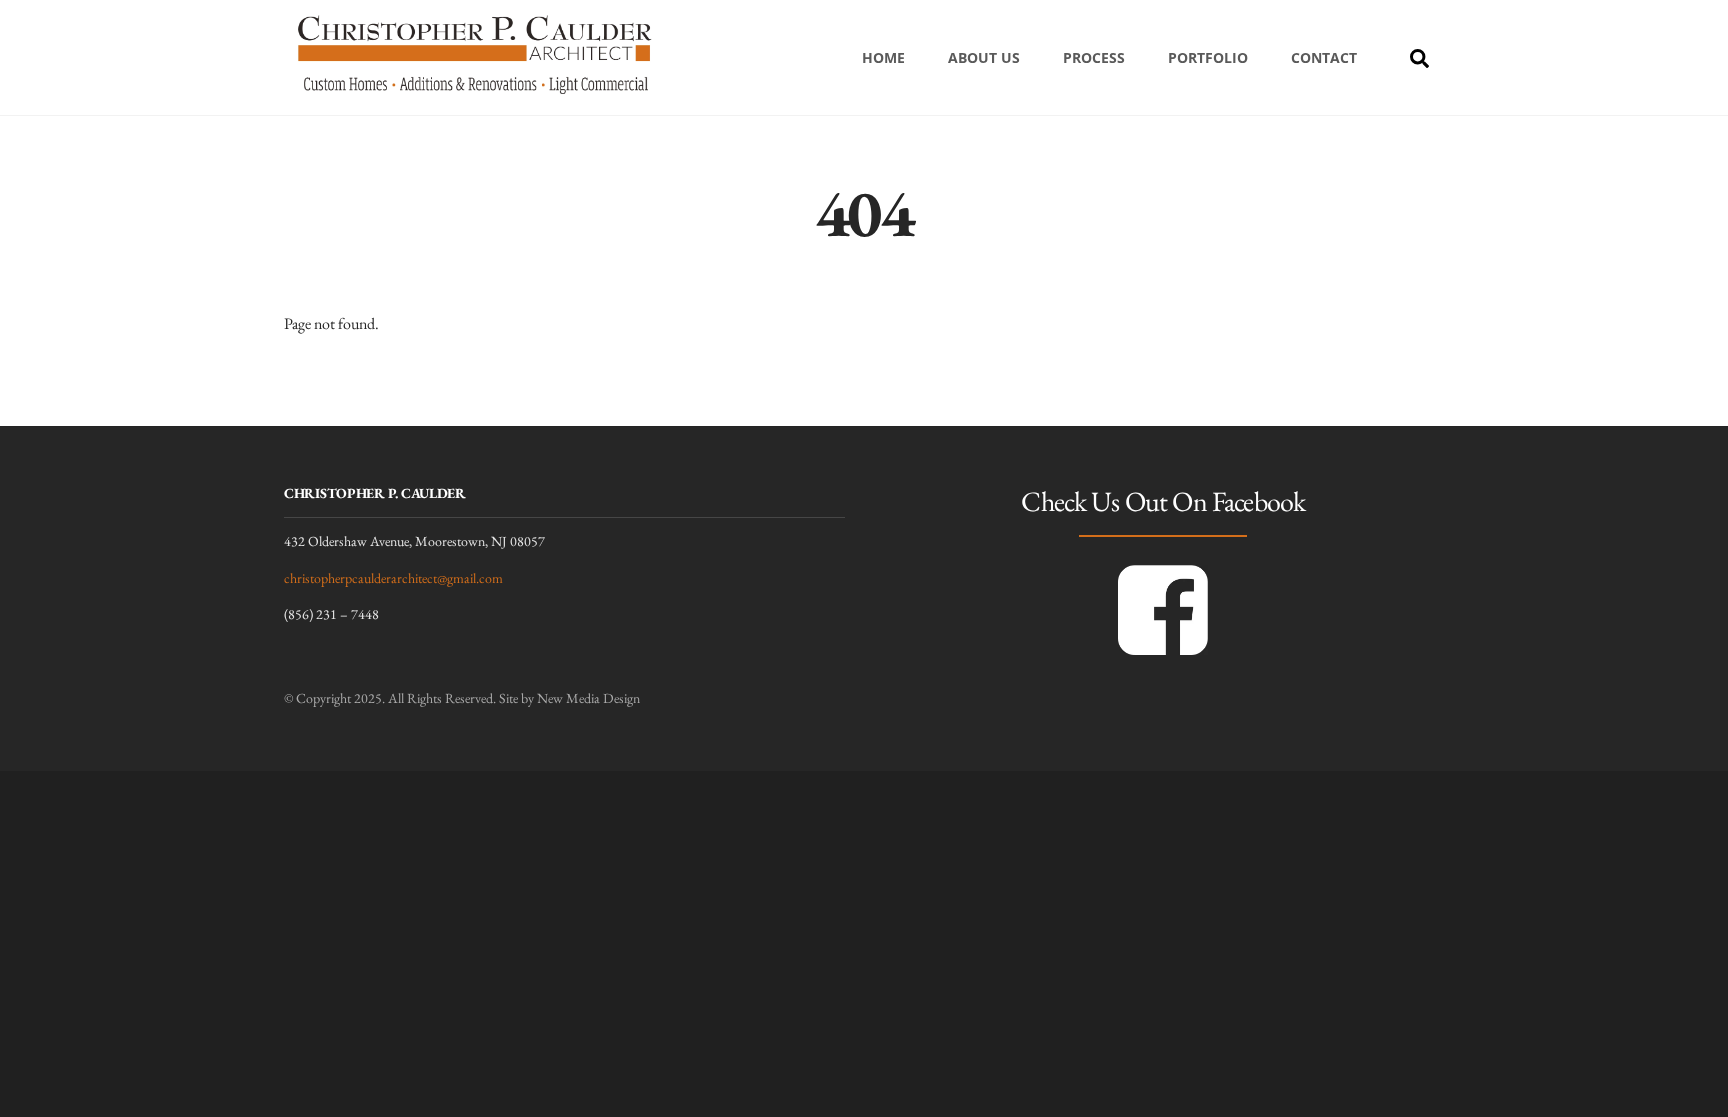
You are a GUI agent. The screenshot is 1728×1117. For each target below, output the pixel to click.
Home (883, 57)
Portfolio (1208, 57)
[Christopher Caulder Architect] (474, 95)
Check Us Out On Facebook (1163, 501)
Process (1094, 57)
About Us (984, 57)
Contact (1324, 57)
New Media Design (588, 698)
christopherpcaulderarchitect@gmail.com (393, 578)
